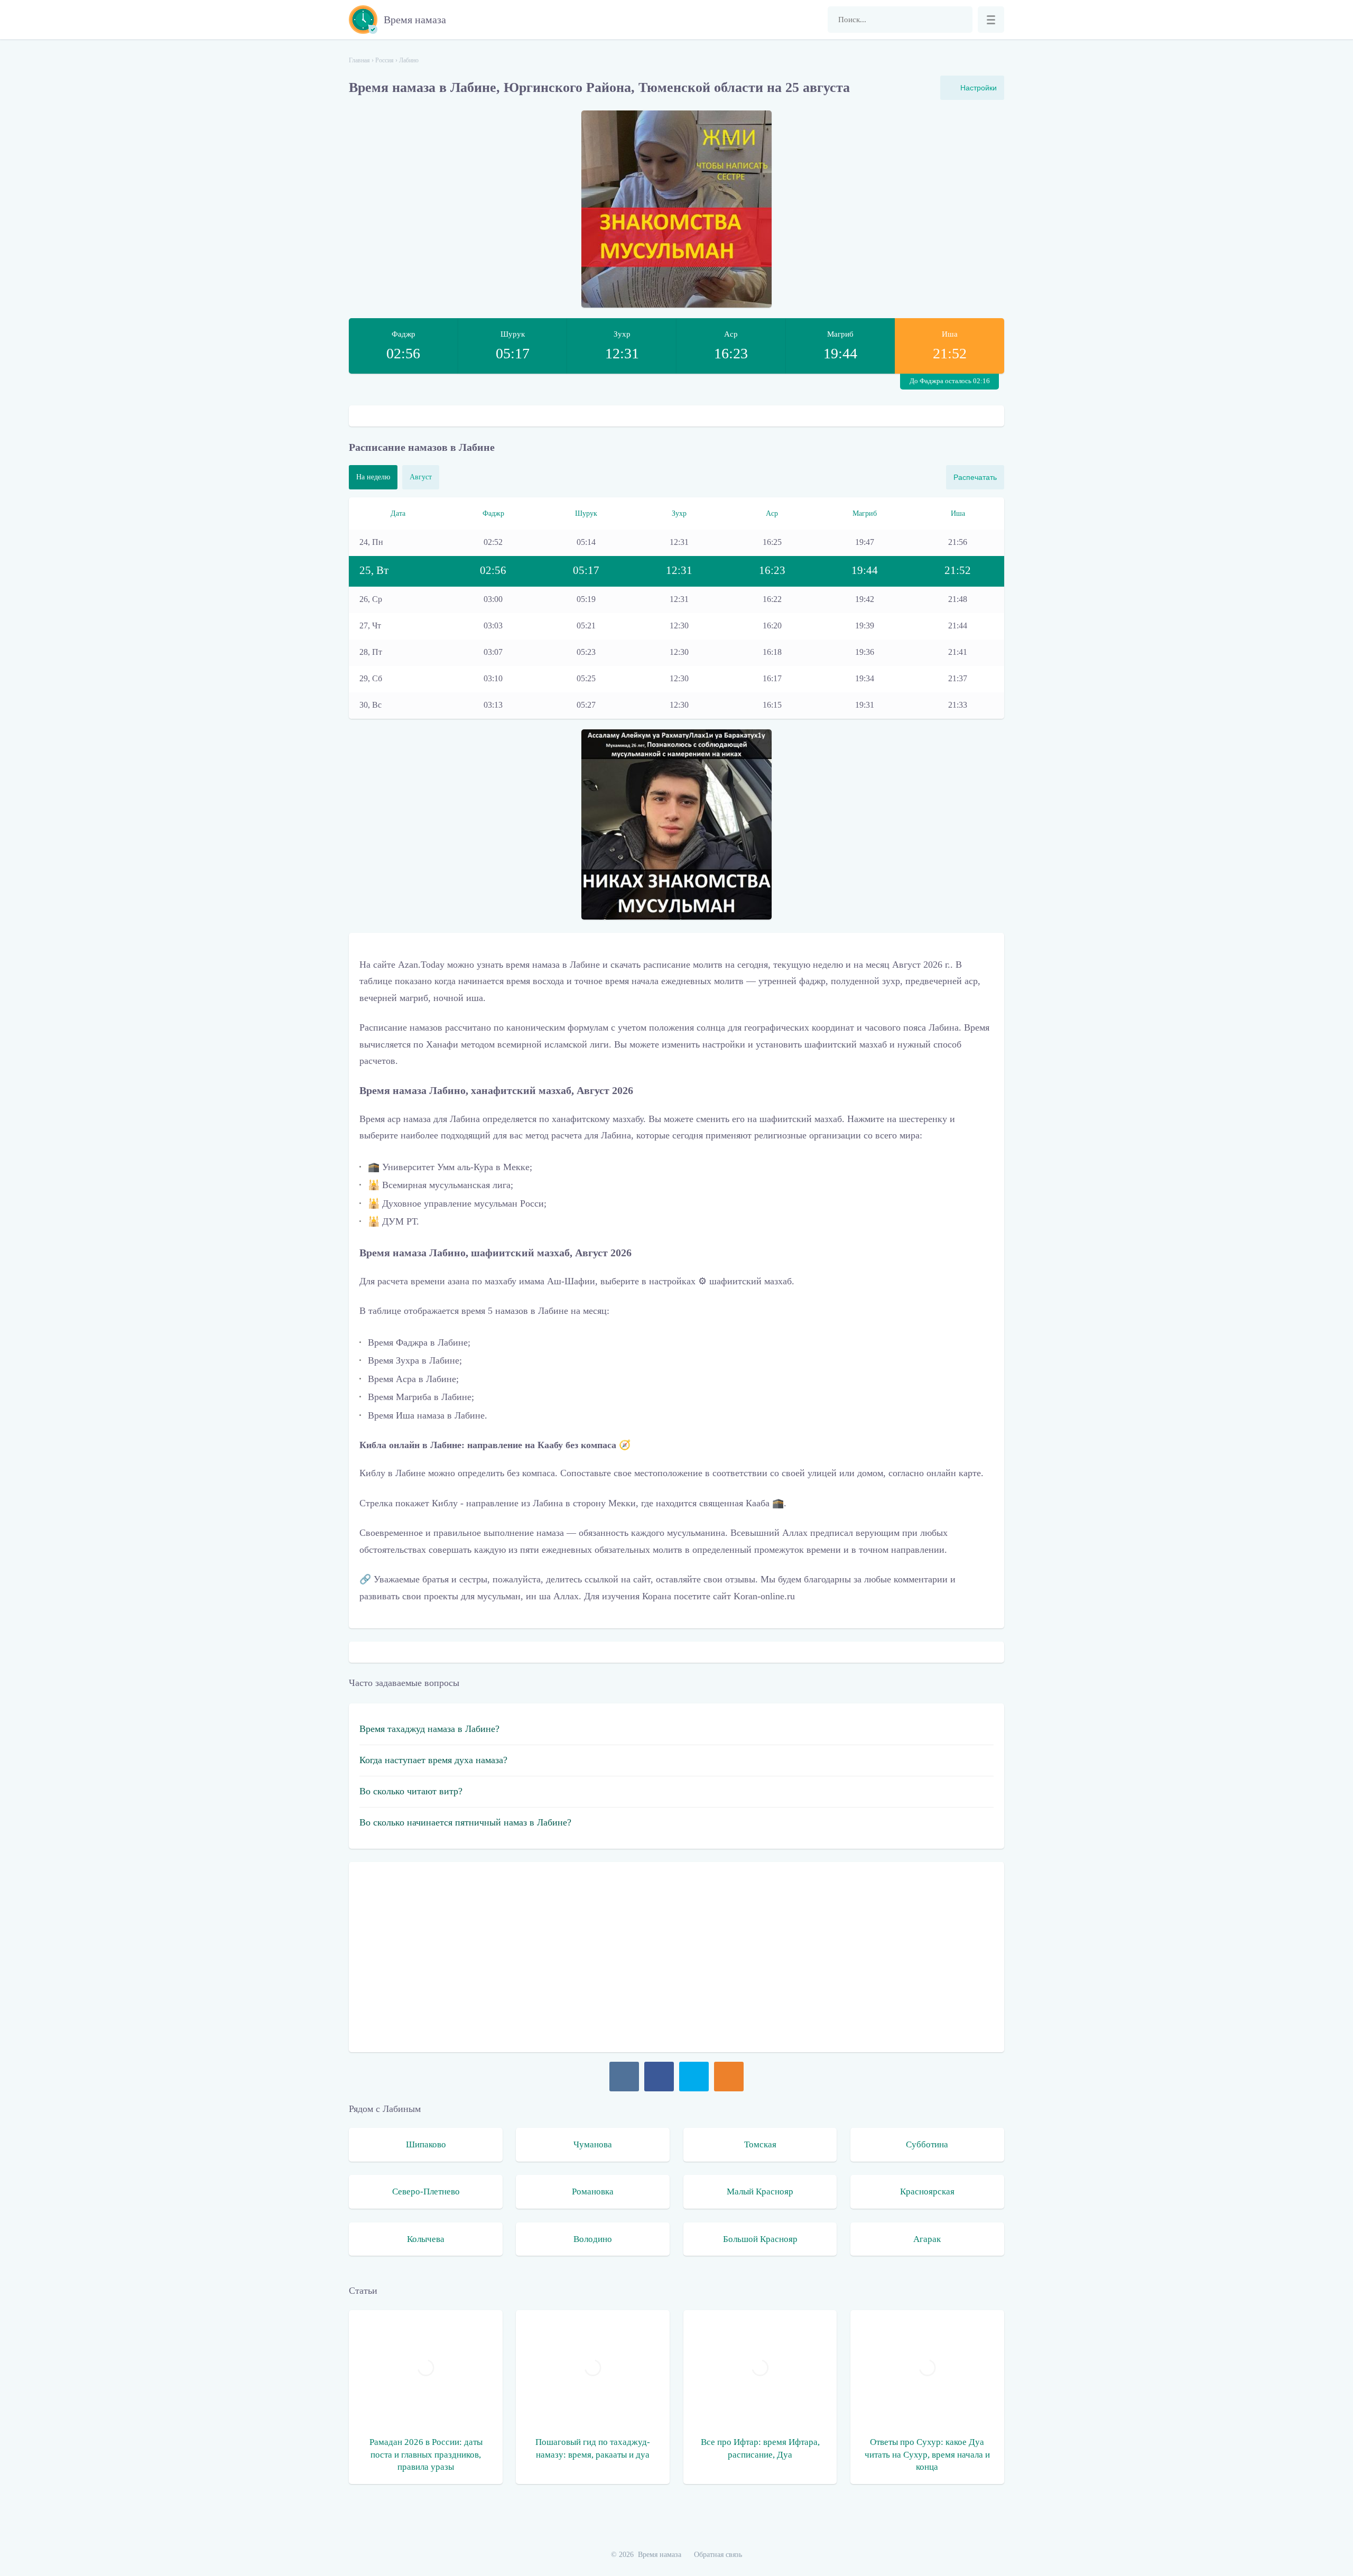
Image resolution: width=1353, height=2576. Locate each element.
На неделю (373, 477)
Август (421, 477)
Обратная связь (718, 2555)
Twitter (694, 2077)
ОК (729, 2077)
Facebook (659, 2077)
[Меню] (991, 20)
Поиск (959, 20)
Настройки (979, 88)
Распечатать (975, 477)
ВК (624, 2077)
